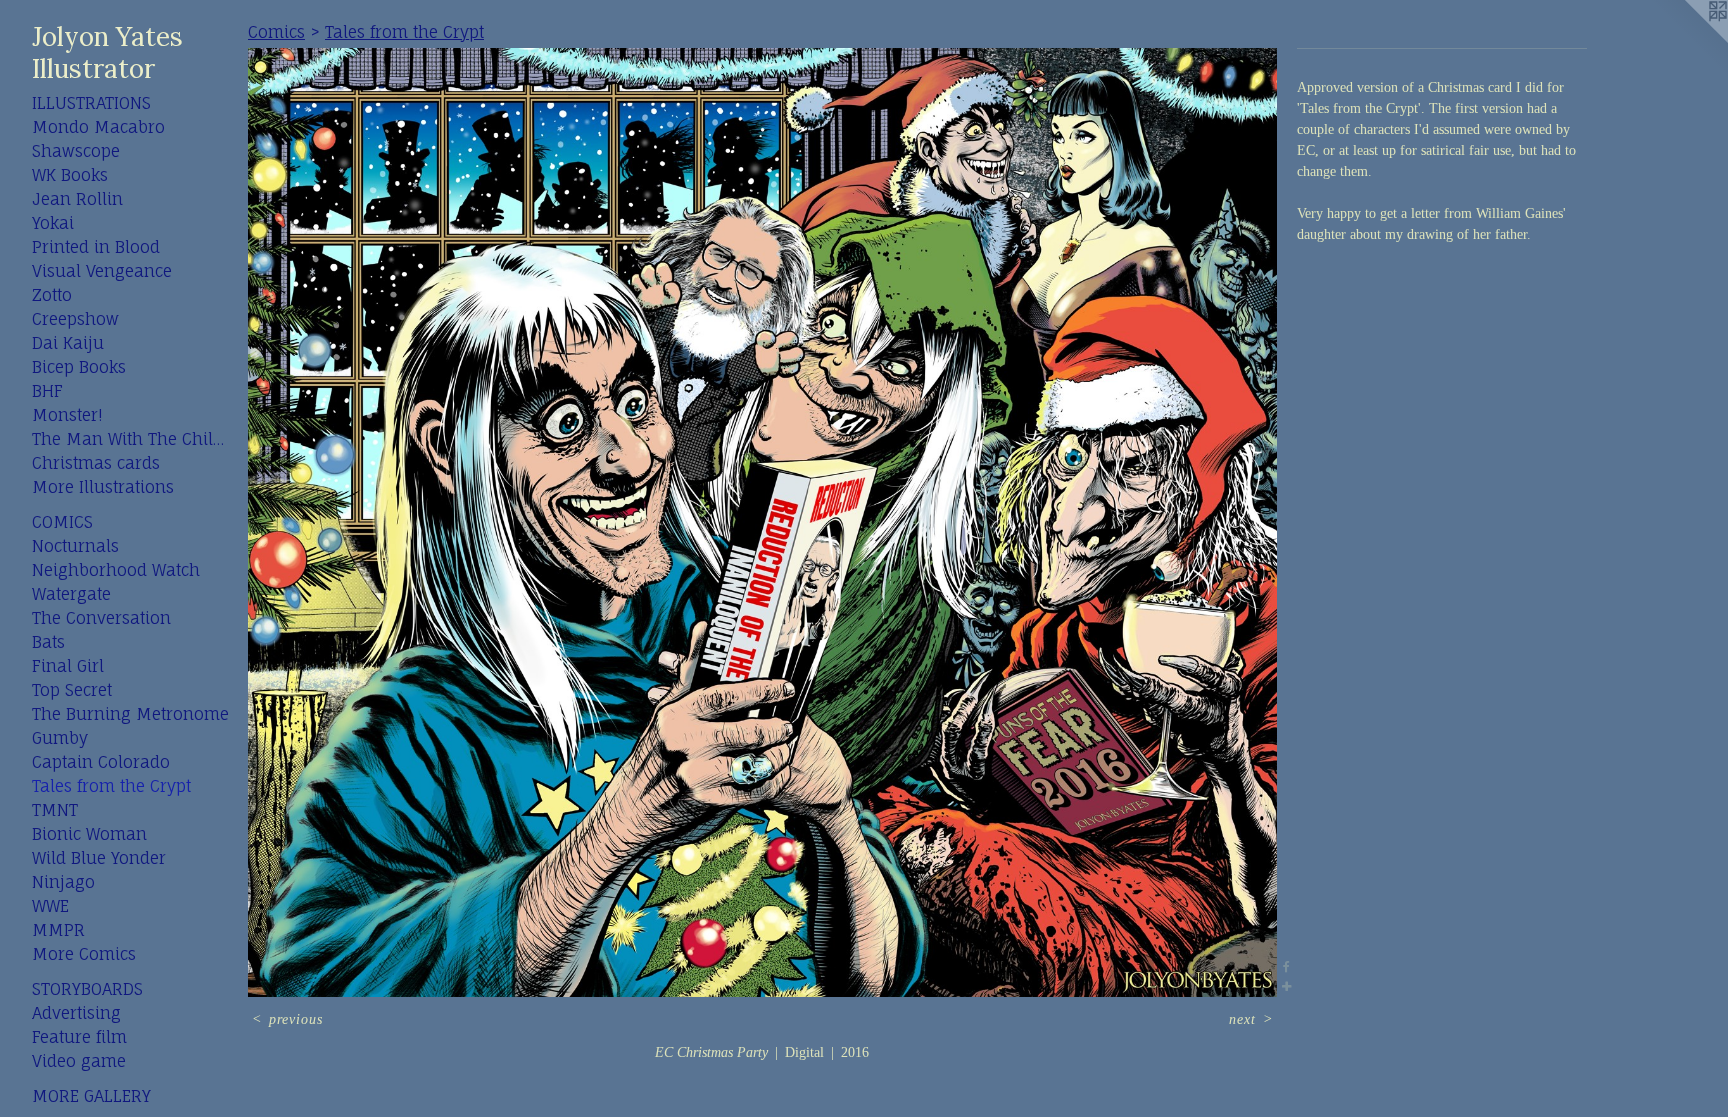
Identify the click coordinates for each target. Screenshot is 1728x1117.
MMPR (58, 930)
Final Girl (68, 666)
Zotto (52, 295)
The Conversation (101, 618)
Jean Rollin (77, 199)
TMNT (55, 810)
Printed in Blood (96, 247)
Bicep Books (79, 367)
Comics (62, 522)
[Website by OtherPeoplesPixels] (1688, 40)
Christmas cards (96, 463)
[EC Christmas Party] (762, 522)
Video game (79, 1061)
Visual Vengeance (102, 271)
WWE (50, 906)
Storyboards (87, 989)
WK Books (70, 175)
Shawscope (76, 151)
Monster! (67, 415)
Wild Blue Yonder (99, 858)
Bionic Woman (89, 834)
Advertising (76, 1013)
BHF (47, 391)
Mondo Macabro (98, 127)
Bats (48, 642)
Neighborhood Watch (116, 570)
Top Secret (72, 690)
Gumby (60, 738)
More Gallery (91, 1096)
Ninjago (63, 882)
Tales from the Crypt (111, 786)
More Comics (84, 954)
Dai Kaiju (68, 343)
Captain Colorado (101, 762)
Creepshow (75, 319)
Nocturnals (75, 546)
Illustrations (91, 103)
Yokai (53, 223)
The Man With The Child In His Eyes (132, 439)
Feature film (79, 1037)
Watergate (71, 594)
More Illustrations (103, 487)
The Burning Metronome (130, 714)
